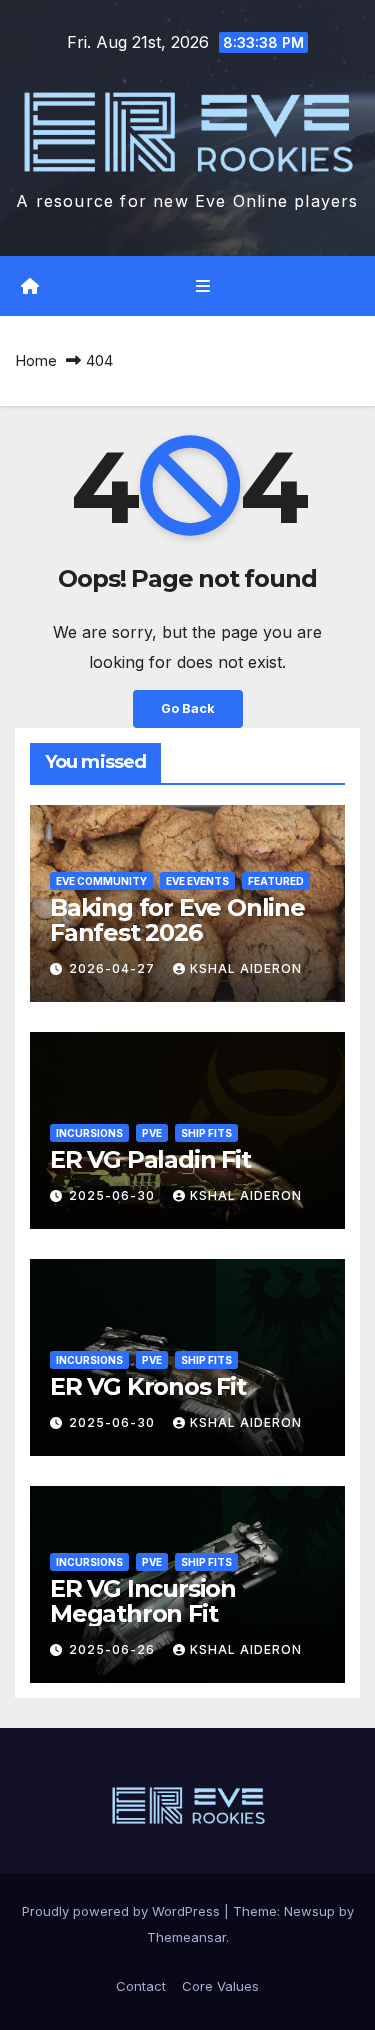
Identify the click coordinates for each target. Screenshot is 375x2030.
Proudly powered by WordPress (123, 1911)
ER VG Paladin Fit (150, 1159)
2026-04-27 (114, 968)
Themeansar (186, 1937)
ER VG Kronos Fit (148, 1386)
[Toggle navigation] (202, 286)
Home (36, 360)
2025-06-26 (114, 1649)
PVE (152, 1133)
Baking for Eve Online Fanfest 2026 (177, 920)
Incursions (89, 1133)
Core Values (220, 1986)
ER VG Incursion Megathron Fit (143, 1601)
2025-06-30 (114, 1195)
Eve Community (101, 881)
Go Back (188, 708)
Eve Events (197, 881)
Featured (276, 881)
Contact (141, 1986)
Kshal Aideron (246, 968)
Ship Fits (206, 1133)
